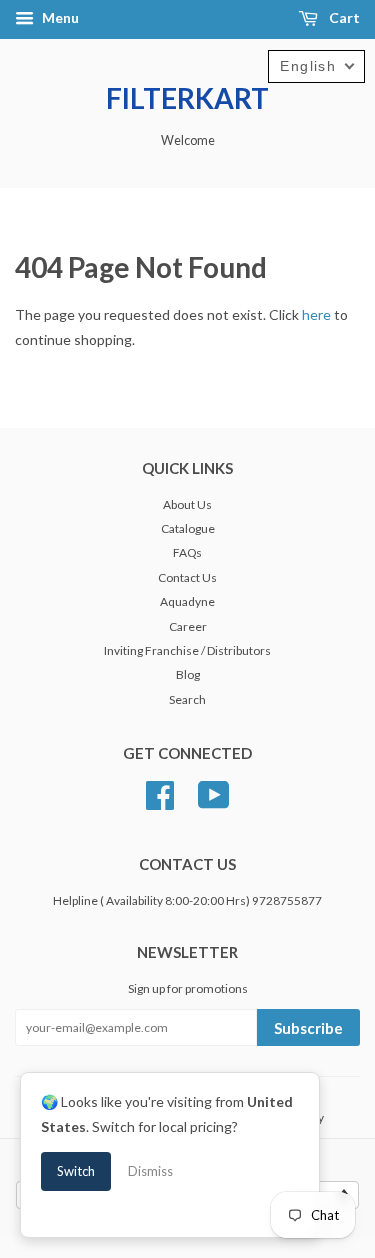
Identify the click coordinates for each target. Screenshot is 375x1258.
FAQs (187, 552)
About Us (187, 504)
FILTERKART (187, 98)
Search (187, 699)
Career (188, 626)
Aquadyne (187, 601)
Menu (59, 17)
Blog (188, 674)
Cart (343, 17)
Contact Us (187, 577)
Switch (76, 1171)
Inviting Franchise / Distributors (187, 650)
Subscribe (308, 1028)
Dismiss (150, 1171)
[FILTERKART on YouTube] (214, 792)
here (316, 314)
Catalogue (188, 528)
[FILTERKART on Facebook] (160, 792)
